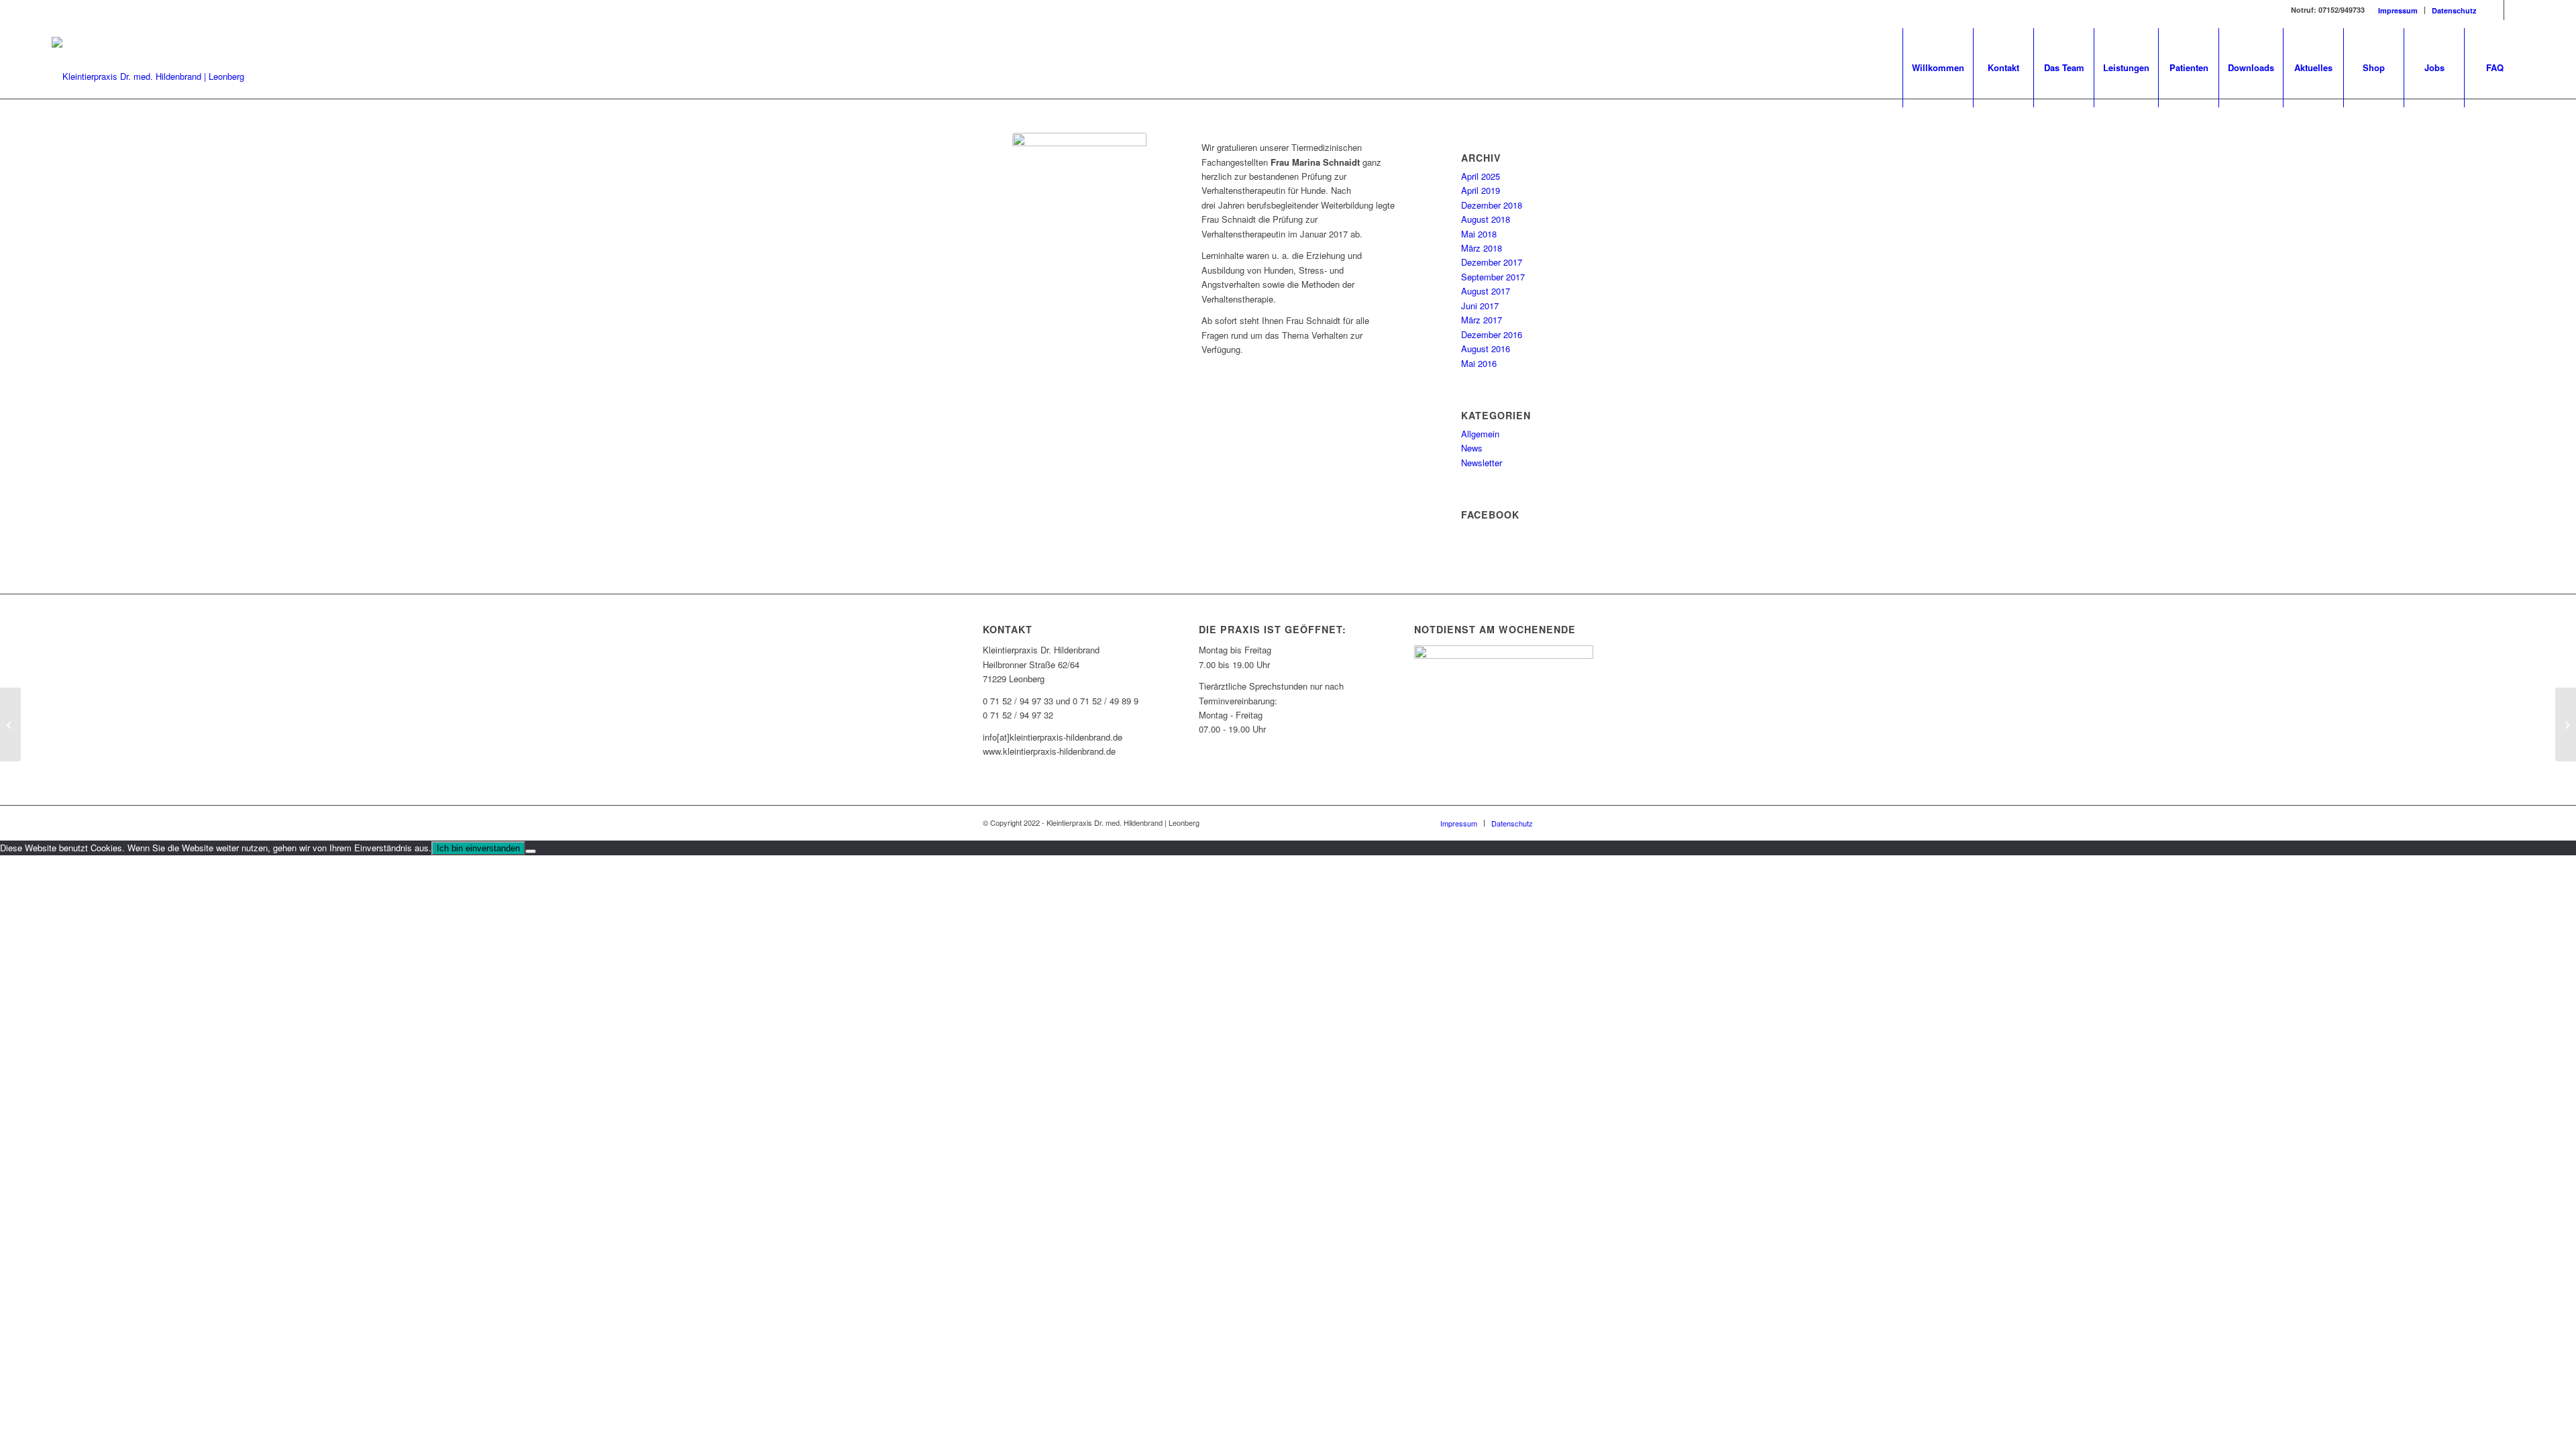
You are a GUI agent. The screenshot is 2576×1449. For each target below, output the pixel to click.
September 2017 (1493, 277)
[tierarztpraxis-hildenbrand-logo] (148, 76)
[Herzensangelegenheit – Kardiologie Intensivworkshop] (2566, 724)
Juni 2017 (1480, 306)
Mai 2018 (1479, 234)
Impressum (2398, 10)
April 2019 (1481, 190)
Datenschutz (2454, 10)
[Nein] (531, 851)
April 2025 (1481, 176)
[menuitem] (2398, 10)
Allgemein (1480, 434)
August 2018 (1486, 219)
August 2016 (1486, 348)
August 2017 (1486, 291)
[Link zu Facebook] (2494, 10)
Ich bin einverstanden (478, 848)
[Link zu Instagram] (2514, 10)
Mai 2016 (1479, 363)
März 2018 (1482, 248)
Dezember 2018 (1492, 205)
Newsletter (1482, 463)
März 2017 (1482, 320)
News (1472, 448)
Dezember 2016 (1492, 334)
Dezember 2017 (1492, 262)
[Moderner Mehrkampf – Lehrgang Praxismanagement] (10, 724)
